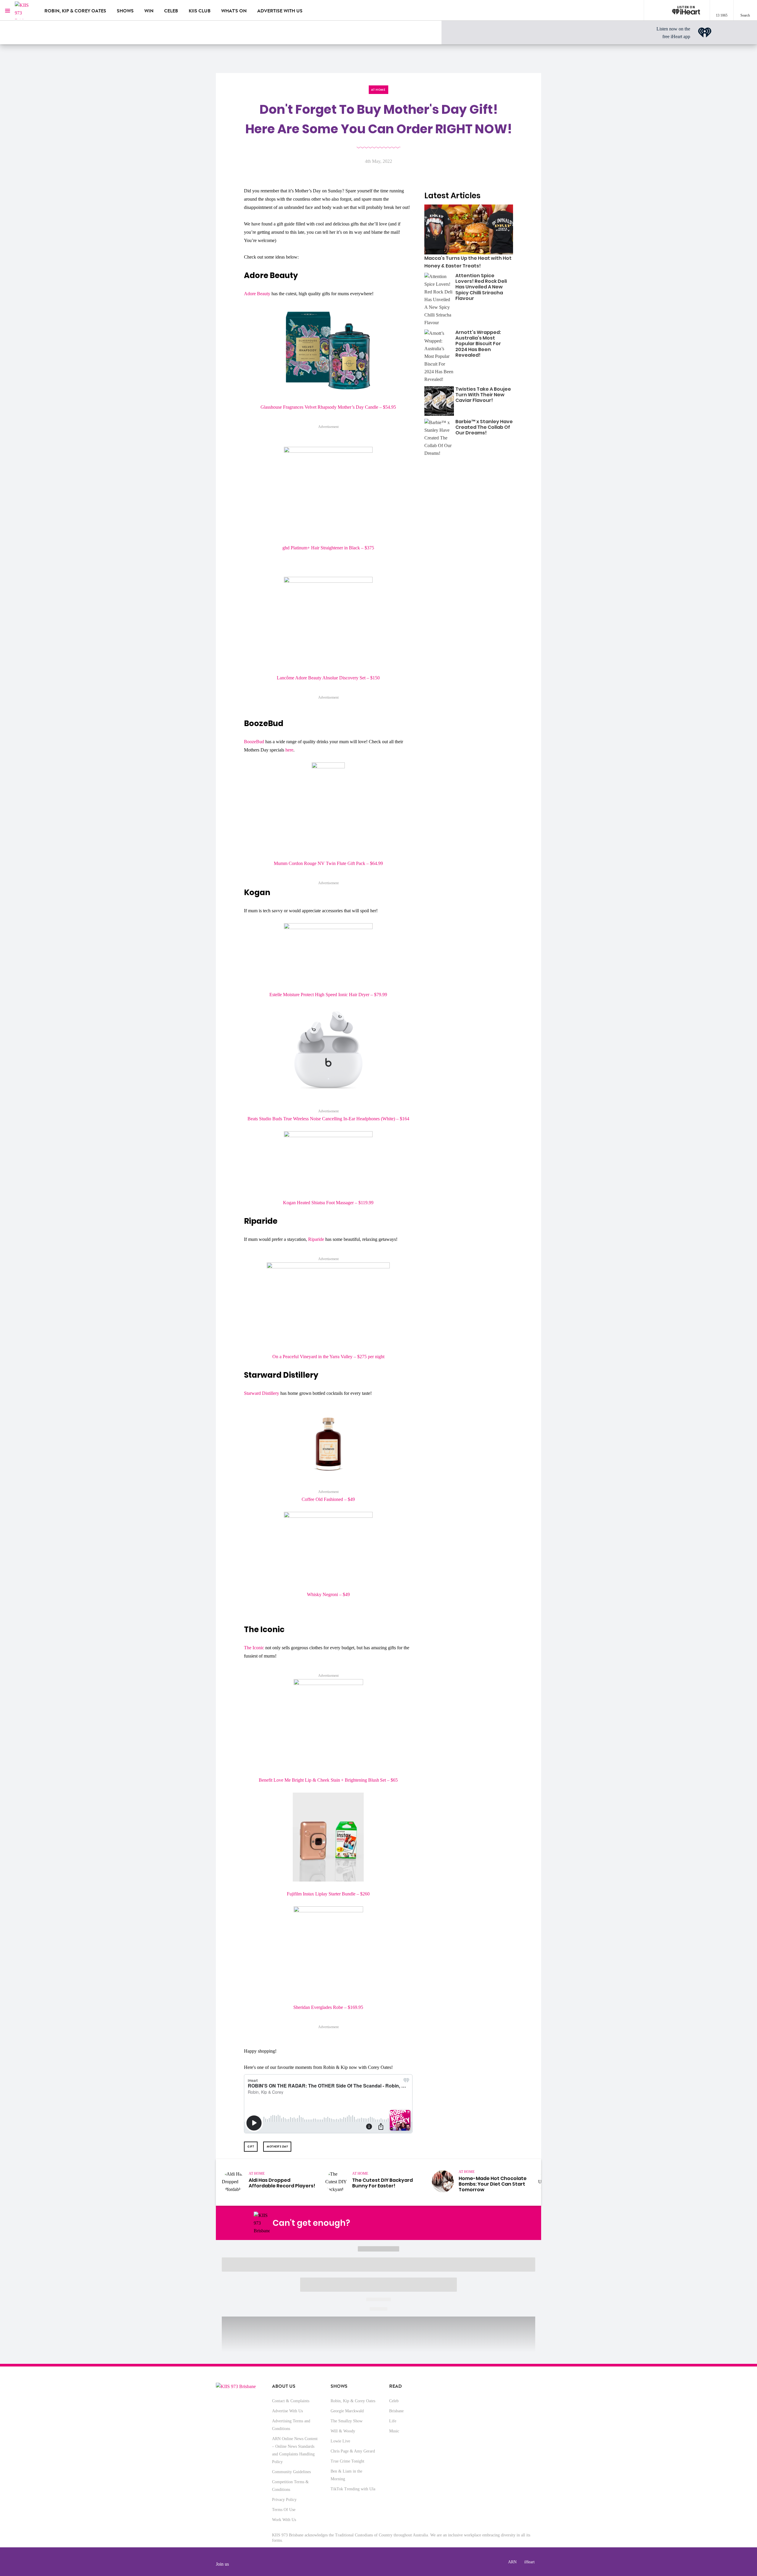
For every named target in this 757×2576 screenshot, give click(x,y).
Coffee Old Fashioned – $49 (328, 1499)
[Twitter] (465, 2223)
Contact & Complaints (291, 2401)
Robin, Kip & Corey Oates (75, 11)
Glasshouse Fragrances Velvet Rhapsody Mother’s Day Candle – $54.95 (328, 407)
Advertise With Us (287, 2411)
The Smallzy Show (347, 2421)
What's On (234, 11)
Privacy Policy (284, 2500)
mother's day (277, 2146)
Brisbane (396, 2411)
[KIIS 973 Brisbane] (25, 10)
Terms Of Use (284, 2510)
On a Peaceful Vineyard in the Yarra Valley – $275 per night (328, 1357)
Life (393, 2421)
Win (149, 11)
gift (251, 2146)
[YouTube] (479, 2223)
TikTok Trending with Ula (353, 2489)
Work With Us (284, 2520)
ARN (512, 2562)
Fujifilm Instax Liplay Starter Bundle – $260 (328, 1894)
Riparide (316, 1239)
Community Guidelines (291, 2472)
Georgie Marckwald (347, 2411)
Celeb (171, 11)
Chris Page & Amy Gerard (353, 2451)
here (289, 750)
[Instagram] (451, 2223)
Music (394, 2431)
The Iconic (254, 1648)
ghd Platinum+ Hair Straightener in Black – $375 (328, 548)
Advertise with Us (280, 11)
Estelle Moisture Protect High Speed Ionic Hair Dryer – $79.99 (328, 995)
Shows (125, 11)
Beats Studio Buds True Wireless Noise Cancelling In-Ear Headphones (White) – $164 (328, 1119)
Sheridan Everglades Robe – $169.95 (328, 2007)
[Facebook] (437, 2223)
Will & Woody (343, 2431)
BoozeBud (254, 742)
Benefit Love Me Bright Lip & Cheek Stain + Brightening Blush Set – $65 (328, 1780)
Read (396, 2386)
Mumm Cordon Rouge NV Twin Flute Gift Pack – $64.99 (328, 863)
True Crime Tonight (347, 2461)
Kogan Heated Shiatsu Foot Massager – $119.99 (328, 1203)
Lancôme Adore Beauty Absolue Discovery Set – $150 (328, 678)
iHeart (529, 2562)
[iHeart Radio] (493, 2223)
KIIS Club (200, 11)
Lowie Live (340, 2441)
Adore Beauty (257, 294)
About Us (284, 2386)
